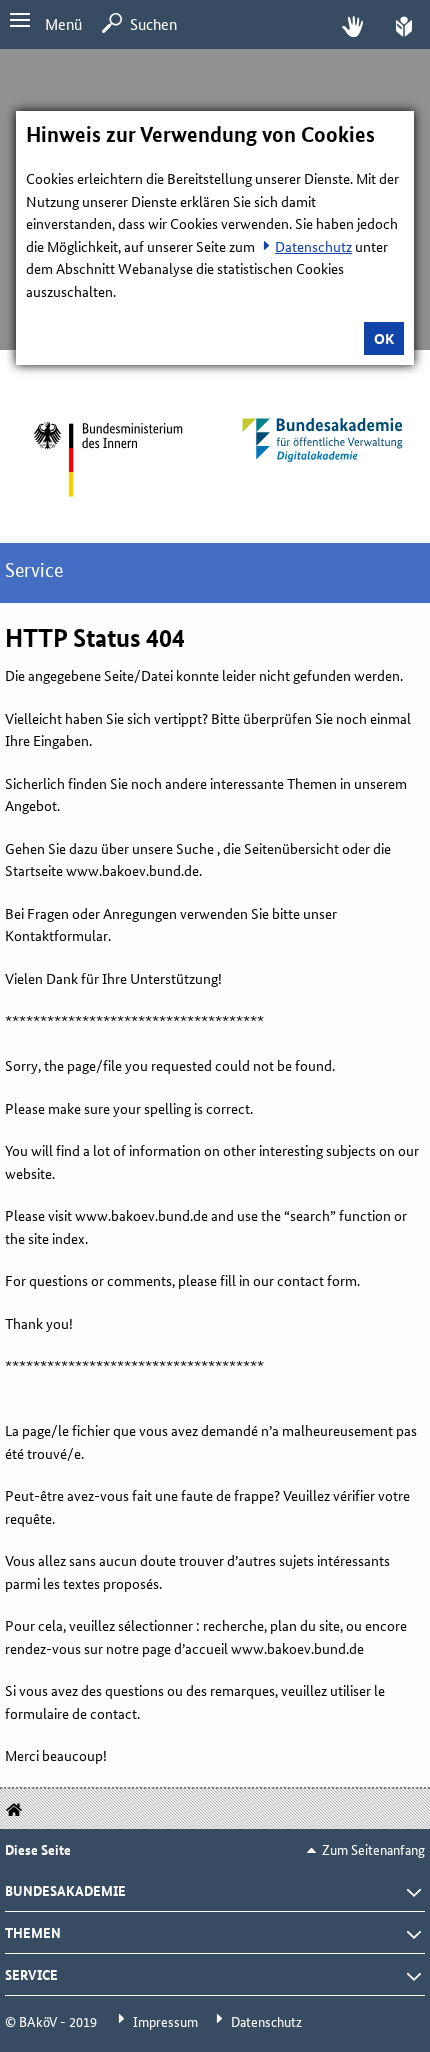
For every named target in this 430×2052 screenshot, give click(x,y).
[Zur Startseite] (107, 459)
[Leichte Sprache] (404, 24)
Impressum (165, 2021)
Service (31, 1974)
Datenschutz (313, 246)
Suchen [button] (153, 23)
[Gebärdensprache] (352, 24)
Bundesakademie (65, 1890)
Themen (33, 1932)
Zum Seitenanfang (373, 1849)
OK (384, 338)
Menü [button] (63, 23)
